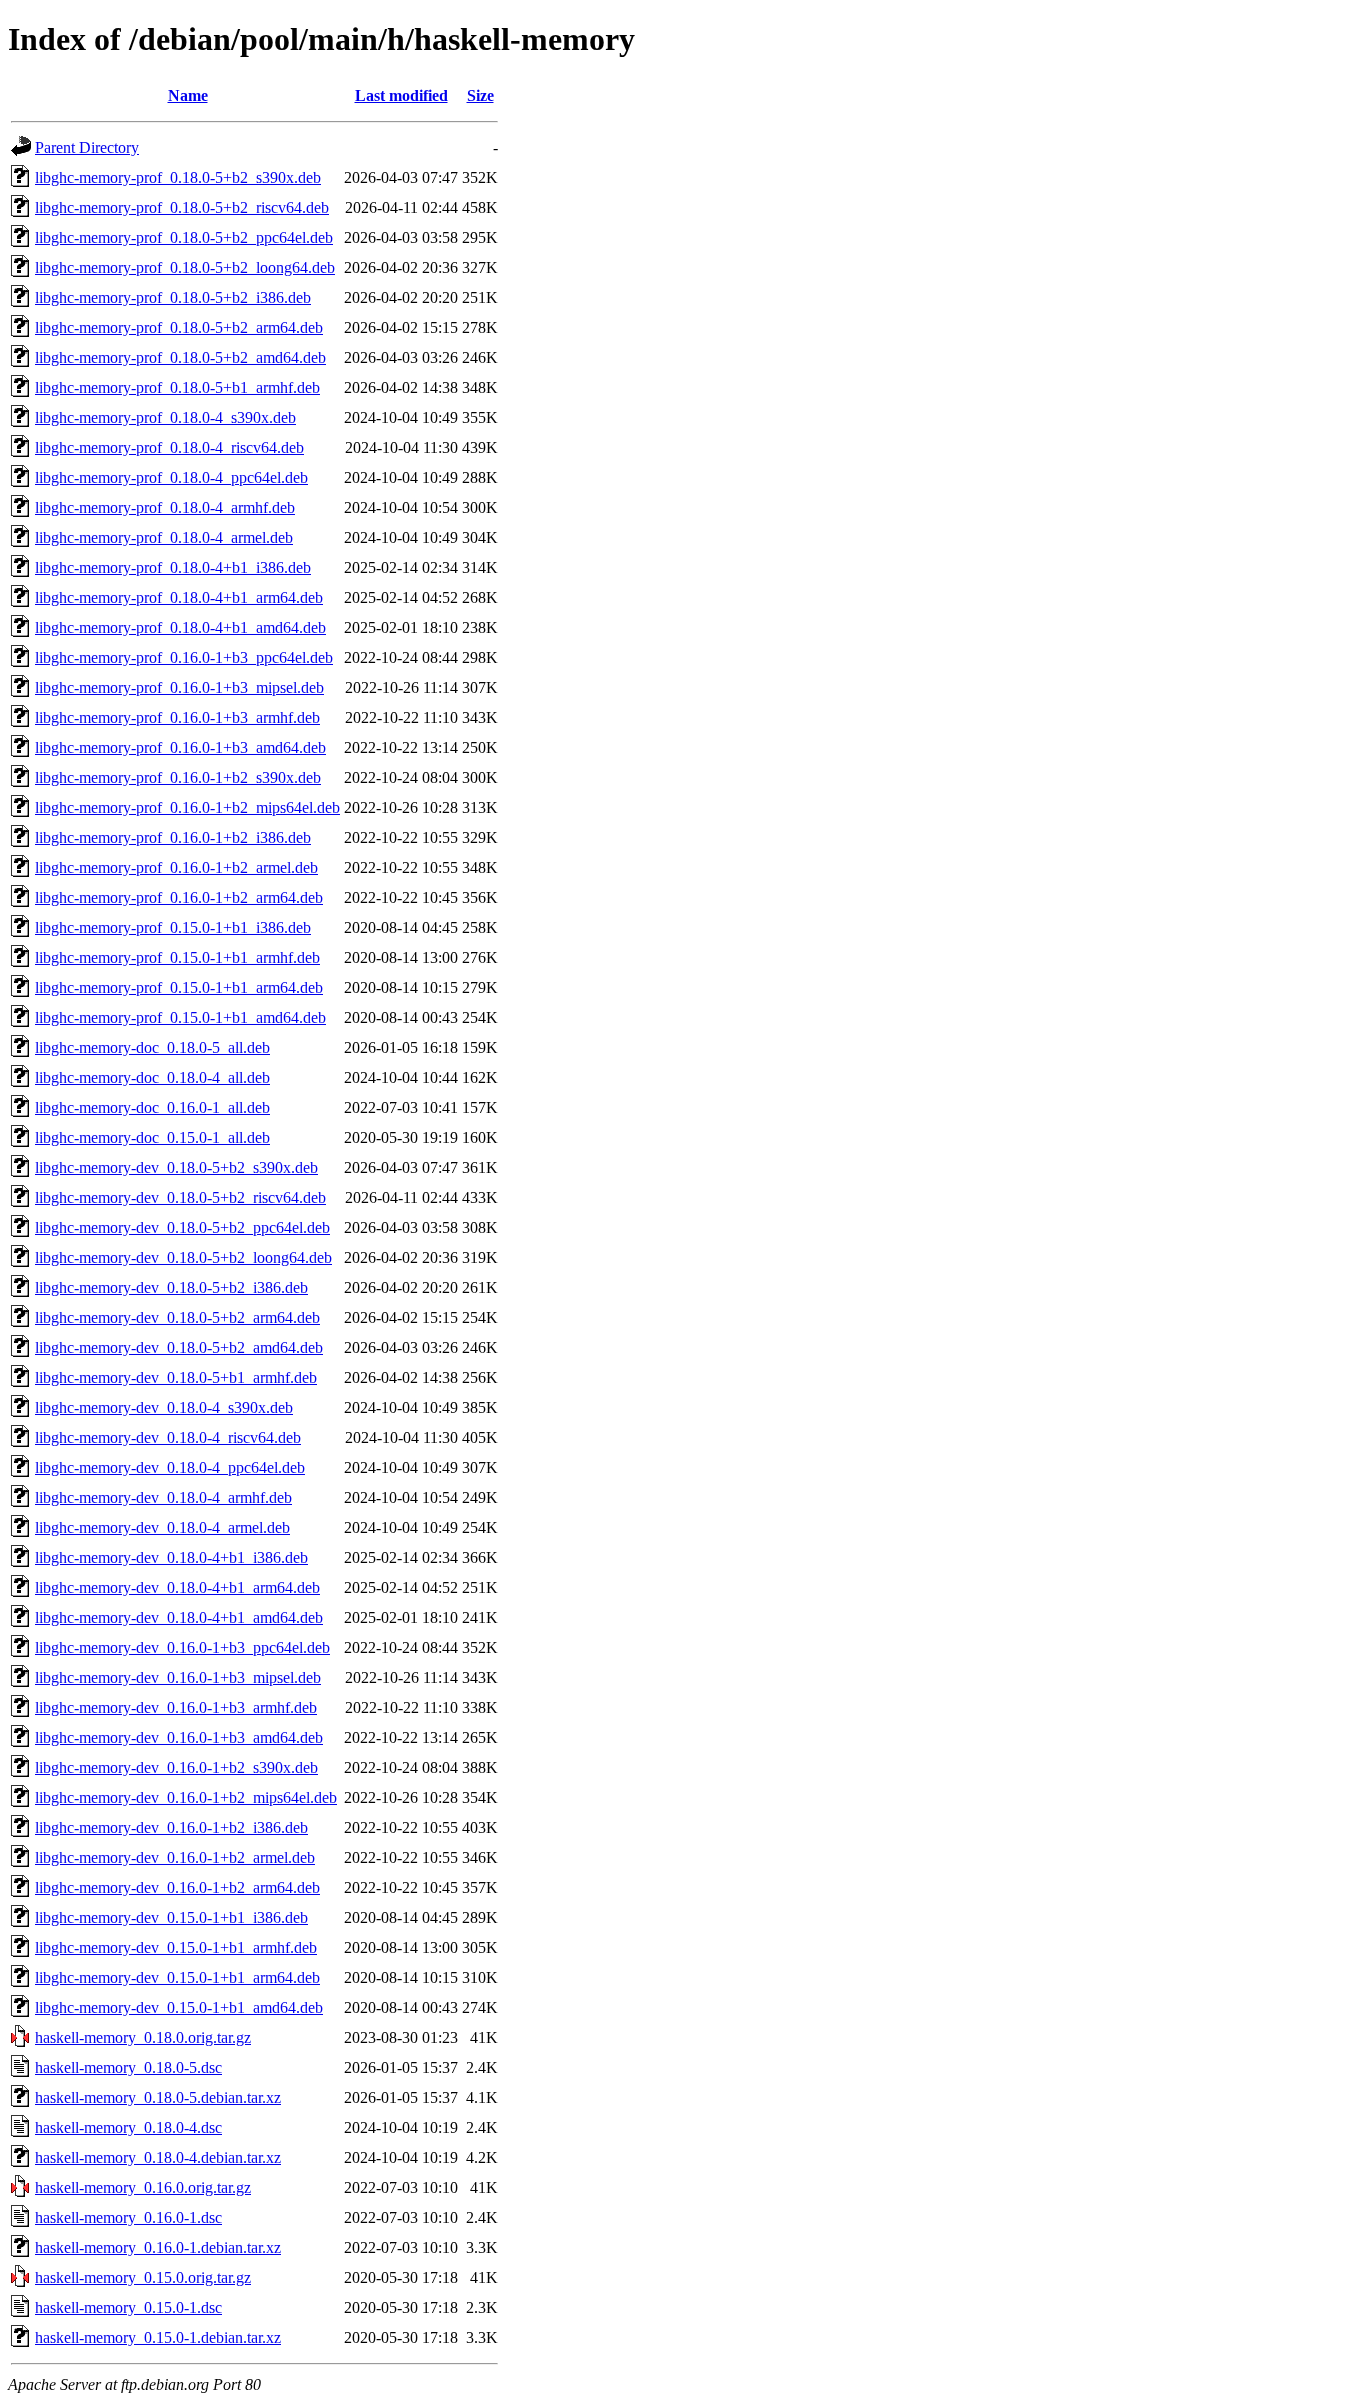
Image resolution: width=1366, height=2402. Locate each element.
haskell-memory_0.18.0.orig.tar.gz (143, 2037)
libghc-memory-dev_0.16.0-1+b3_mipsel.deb (178, 1677)
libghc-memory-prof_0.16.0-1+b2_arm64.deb (179, 897)
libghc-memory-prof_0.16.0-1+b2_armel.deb (176, 867)
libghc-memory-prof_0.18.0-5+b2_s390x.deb (178, 177)
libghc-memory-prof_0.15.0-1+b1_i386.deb (173, 927)
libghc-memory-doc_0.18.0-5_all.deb (152, 1047)
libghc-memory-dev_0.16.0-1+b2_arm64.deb (177, 1887)
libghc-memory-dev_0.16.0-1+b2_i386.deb (171, 1827)
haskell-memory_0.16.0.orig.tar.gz (143, 2187)
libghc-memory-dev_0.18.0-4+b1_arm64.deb (177, 1587)
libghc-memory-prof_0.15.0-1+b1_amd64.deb (180, 1017)
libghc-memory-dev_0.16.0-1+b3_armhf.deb (176, 1707)
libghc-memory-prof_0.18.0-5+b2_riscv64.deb (182, 207)
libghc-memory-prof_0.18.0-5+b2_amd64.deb (180, 357)
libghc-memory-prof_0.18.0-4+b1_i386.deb (173, 567)
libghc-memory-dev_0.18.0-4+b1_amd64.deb (179, 1617)
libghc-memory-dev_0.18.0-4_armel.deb (162, 1527)
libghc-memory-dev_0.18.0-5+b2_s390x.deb (176, 1167)
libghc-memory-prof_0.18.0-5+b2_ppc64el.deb (184, 237)
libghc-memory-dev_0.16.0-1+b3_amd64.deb (179, 1737)
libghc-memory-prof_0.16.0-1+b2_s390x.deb (178, 777)
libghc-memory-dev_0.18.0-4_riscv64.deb (168, 1437)
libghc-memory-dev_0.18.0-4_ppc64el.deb (170, 1467)
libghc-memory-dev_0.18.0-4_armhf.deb (163, 1497)
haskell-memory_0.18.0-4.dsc (128, 2127)
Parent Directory (87, 147)
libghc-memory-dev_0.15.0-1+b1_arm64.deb (177, 1977)
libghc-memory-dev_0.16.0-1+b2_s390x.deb (176, 1767)
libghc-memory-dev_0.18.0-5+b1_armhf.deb (176, 1377)
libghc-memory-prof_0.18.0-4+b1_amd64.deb (180, 627)
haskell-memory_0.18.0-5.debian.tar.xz (158, 2097)
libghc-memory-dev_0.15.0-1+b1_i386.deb (171, 1917)
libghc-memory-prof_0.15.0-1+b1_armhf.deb (177, 957)
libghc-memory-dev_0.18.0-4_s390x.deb (164, 1407)
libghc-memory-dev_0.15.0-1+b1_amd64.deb (179, 2007)
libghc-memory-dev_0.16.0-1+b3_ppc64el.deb (182, 1647)
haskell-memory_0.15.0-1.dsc (128, 2307)
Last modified (401, 95)
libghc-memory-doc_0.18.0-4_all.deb (152, 1077)
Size (480, 95)
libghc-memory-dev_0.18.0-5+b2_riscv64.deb (180, 1197)
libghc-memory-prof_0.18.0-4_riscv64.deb (169, 447)
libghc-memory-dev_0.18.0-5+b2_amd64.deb (179, 1347)
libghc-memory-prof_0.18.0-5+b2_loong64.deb (185, 267)
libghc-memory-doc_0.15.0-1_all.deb (152, 1137)
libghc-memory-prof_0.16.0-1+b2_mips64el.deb (187, 807)
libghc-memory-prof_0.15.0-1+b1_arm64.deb (179, 987)
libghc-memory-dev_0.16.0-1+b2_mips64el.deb (186, 1797)
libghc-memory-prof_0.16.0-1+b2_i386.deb (173, 837)
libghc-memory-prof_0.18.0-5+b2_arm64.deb (179, 327)
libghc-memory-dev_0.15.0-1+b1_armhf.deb (176, 1947)
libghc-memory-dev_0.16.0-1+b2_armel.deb (175, 1857)
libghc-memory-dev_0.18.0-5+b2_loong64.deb (183, 1257)
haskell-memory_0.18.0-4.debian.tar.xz (158, 2157)
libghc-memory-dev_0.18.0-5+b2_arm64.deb (177, 1317)
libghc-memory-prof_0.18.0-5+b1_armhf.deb (177, 387)
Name (188, 95)
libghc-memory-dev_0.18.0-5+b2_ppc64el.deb (182, 1227)
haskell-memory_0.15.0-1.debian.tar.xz (158, 2337)
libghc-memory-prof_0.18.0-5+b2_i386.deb (173, 297)
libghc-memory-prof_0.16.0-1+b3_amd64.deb (180, 747)
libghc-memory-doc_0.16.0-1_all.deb (152, 1107)
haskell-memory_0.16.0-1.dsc (128, 2217)
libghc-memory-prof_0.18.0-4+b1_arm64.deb (179, 597)
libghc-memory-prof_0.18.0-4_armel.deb (164, 537)
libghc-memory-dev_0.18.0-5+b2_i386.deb (171, 1287)
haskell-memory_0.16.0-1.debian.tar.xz (158, 2247)
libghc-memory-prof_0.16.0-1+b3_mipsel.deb (179, 687)
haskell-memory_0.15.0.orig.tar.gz (143, 2277)
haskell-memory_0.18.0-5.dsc (128, 2067)
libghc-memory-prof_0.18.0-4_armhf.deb (165, 507)
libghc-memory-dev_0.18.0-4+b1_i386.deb (171, 1557)
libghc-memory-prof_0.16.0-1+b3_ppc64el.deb (184, 657)
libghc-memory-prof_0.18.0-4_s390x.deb (165, 417)
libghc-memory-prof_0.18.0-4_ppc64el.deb (171, 477)
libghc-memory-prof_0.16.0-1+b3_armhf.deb (177, 717)
